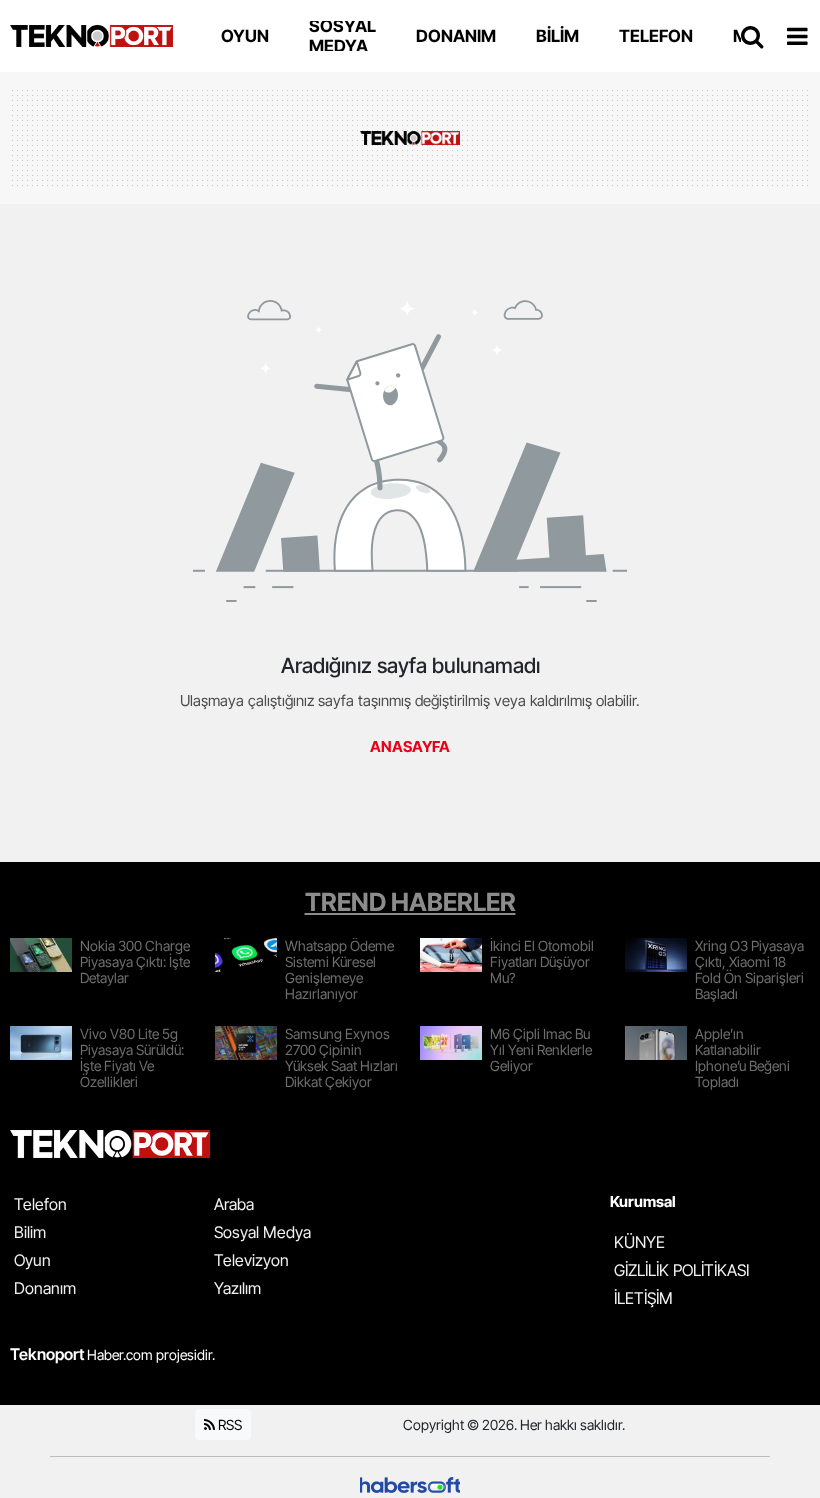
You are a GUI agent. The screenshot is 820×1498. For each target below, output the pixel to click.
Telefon (40, 1204)
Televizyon (251, 1260)
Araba (234, 1204)
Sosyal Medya (262, 1232)
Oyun (32, 1260)
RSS (228, 1424)
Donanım (45, 1288)
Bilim (30, 1232)
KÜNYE (639, 1242)
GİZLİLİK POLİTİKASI (681, 1270)
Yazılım (237, 1288)
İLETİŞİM (643, 1298)
